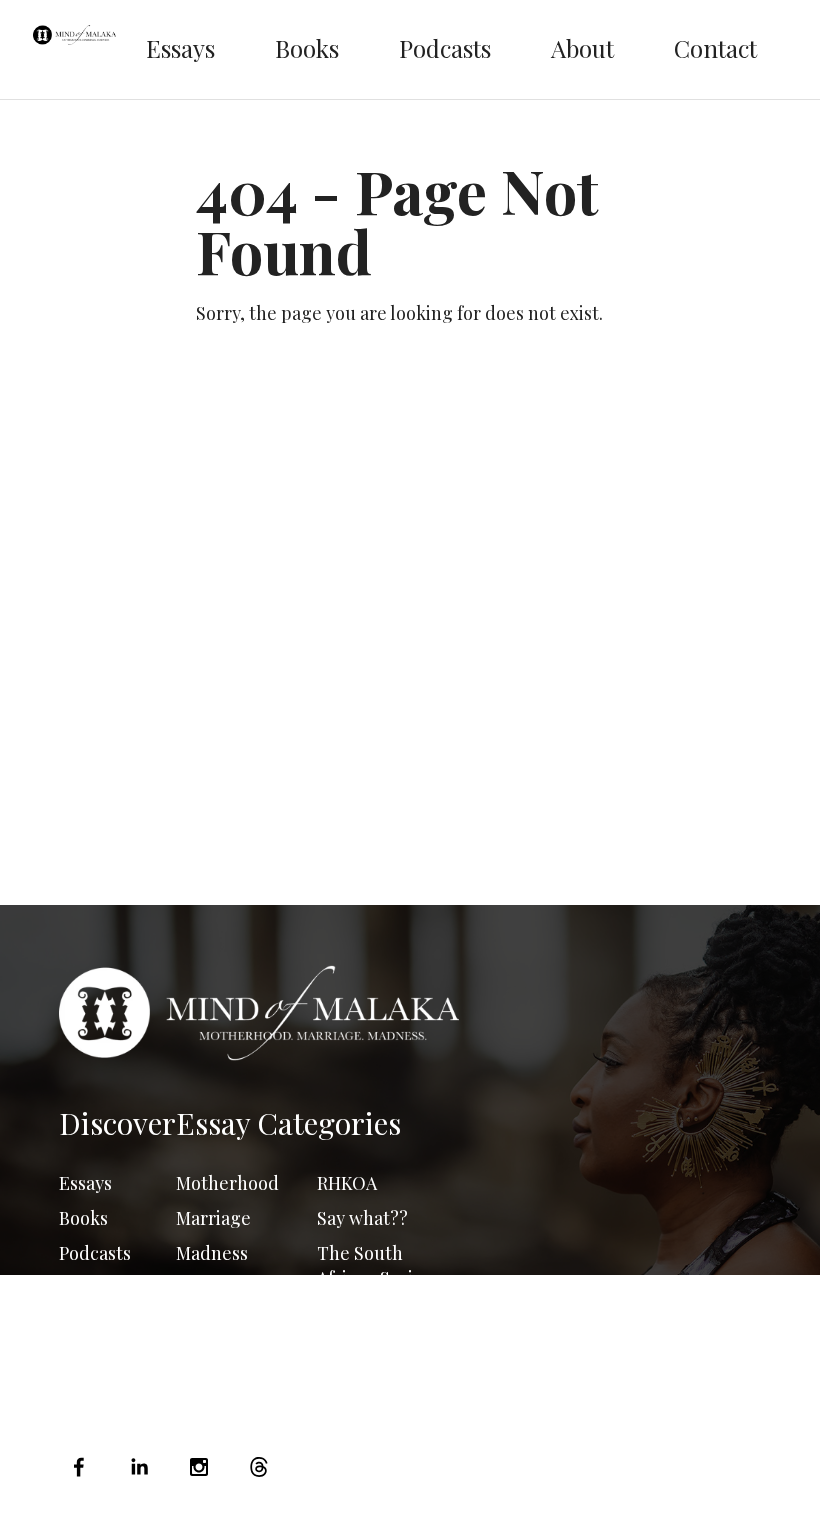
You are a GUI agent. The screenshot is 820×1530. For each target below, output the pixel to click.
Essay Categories (288, 1123)
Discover (117, 1123)
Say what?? (362, 1218)
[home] (74, 49)
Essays (180, 48)
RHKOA (347, 1183)
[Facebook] (84, 1467)
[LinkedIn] (139, 1467)
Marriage (213, 1218)
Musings (210, 1288)
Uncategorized (378, 1313)
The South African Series (374, 1265)
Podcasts (445, 48)
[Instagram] (199, 1467)
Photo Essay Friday (224, 1335)
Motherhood (227, 1183)
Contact (715, 48)
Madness (212, 1253)
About (582, 48)
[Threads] (259, 1467)
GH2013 (346, 1348)
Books (307, 48)
